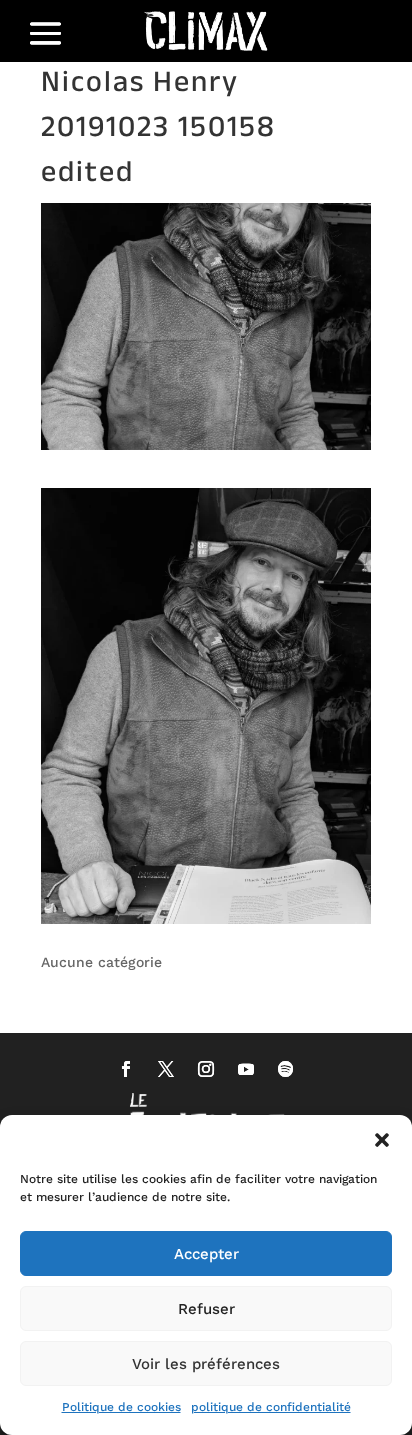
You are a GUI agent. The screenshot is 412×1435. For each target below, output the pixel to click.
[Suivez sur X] (166, 1069)
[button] (382, 1140)
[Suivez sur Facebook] (126, 1069)
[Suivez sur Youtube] (246, 1069)
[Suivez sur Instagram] (206, 1069)
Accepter (206, 1254)
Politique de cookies (121, 1407)
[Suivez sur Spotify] (286, 1069)
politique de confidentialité (271, 1407)
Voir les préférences (206, 1364)
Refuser (206, 1309)
